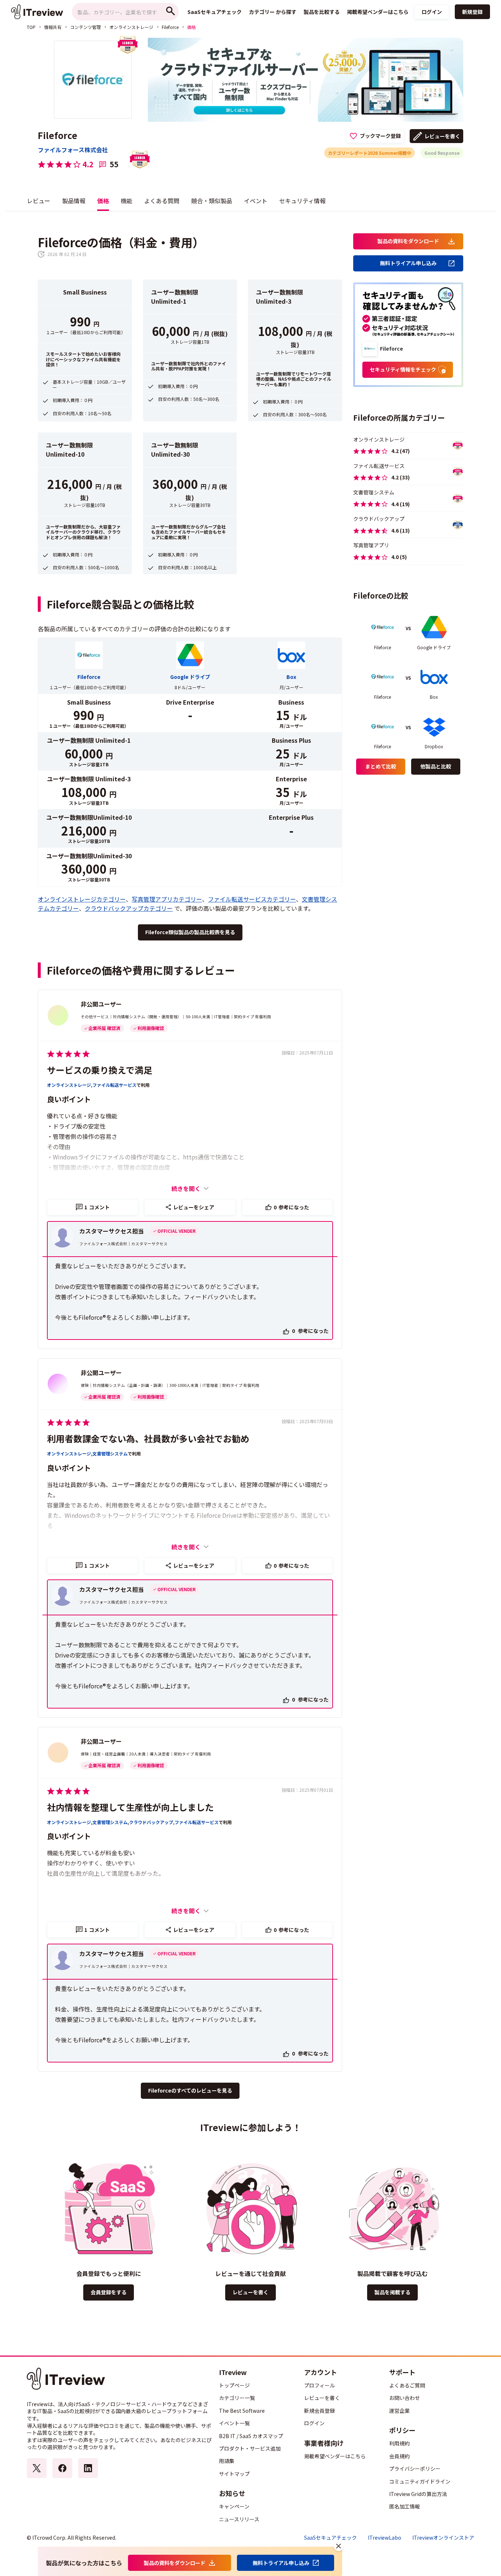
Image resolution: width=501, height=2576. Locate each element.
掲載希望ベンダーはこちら (335, 2456)
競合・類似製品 (212, 201)
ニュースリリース (239, 2519)
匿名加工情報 (405, 2506)
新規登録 (472, 12)
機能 (127, 201)
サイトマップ (234, 2474)
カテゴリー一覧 (237, 2398)
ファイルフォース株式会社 (73, 150)
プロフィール (319, 2385)
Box (291, 677)
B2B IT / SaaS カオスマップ (251, 2436)
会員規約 (399, 2456)
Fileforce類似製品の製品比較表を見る (190, 932)
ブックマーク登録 (380, 136)
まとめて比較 (381, 766)
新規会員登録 (319, 2411)
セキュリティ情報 (302, 201)
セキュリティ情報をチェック (403, 369)
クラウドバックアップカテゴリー (129, 908)
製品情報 (74, 201)
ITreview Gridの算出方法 (418, 2494)
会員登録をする (109, 2292)
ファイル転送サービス (114, 1085)
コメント (97, 1207)
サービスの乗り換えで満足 (100, 1070)
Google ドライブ (190, 677)
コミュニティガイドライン (420, 2481)
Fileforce (170, 27)
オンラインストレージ (131, 27)
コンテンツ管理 (85, 27)
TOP (31, 27)
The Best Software (242, 2411)
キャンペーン (234, 2506)
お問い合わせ (405, 2398)
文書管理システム (110, 1454)
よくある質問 (162, 201)
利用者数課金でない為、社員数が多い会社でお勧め (148, 1438)
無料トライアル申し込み (408, 263)
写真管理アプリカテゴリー (167, 899)
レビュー (39, 201)
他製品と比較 (436, 766)
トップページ (234, 2385)
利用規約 (399, 2443)
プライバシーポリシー (415, 2469)
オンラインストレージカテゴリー (82, 899)
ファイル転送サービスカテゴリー (252, 899)
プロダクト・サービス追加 (250, 2448)
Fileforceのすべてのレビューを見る (190, 2090)
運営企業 (399, 2411)
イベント (256, 201)
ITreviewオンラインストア (443, 2538)
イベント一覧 (234, 2423)
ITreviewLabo (385, 2538)
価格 (103, 201)
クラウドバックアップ (151, 1822)
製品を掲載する (392, 2292)
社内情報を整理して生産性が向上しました (130, 1807)
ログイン (432, 12)
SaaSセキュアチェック (330, 2538)
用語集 (227, 2461)
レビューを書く (442, 136)
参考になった (291, 1207)
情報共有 (53, 27)
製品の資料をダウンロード (408, 241)
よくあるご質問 (407, 2385)
